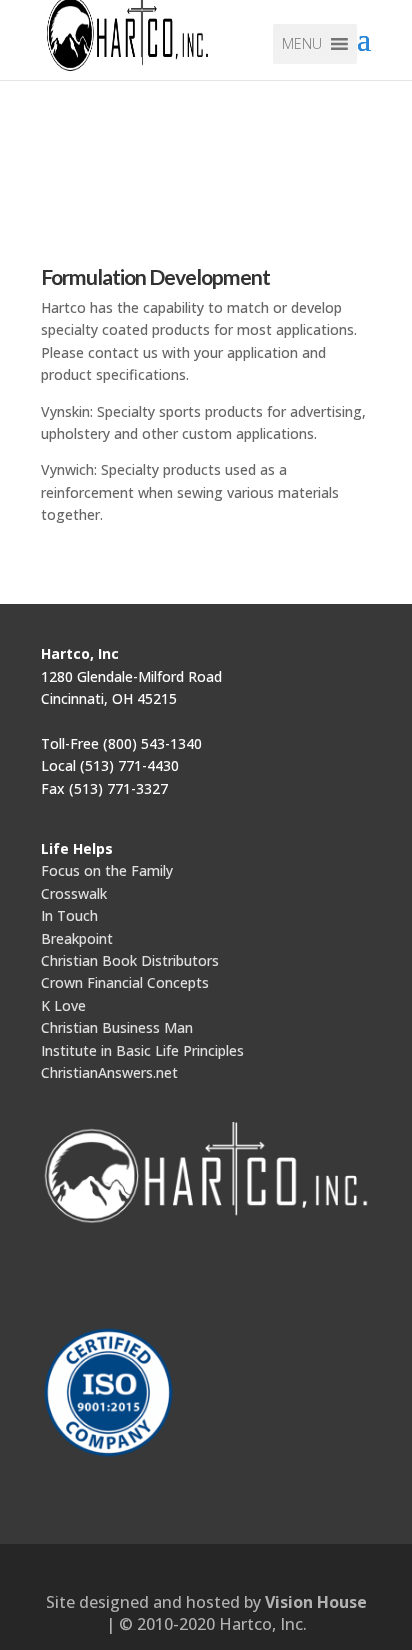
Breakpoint (77, 938)
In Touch (69, 915)
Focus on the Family (107, 870)
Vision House (316, 1602)
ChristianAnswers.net (109, 1072)
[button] (302, 44)
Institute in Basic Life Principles (142, 1050)
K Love (63, 1005)
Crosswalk (74, 893)
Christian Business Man (117, 1027)
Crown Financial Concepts (125, 982)
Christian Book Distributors (130, 960)
